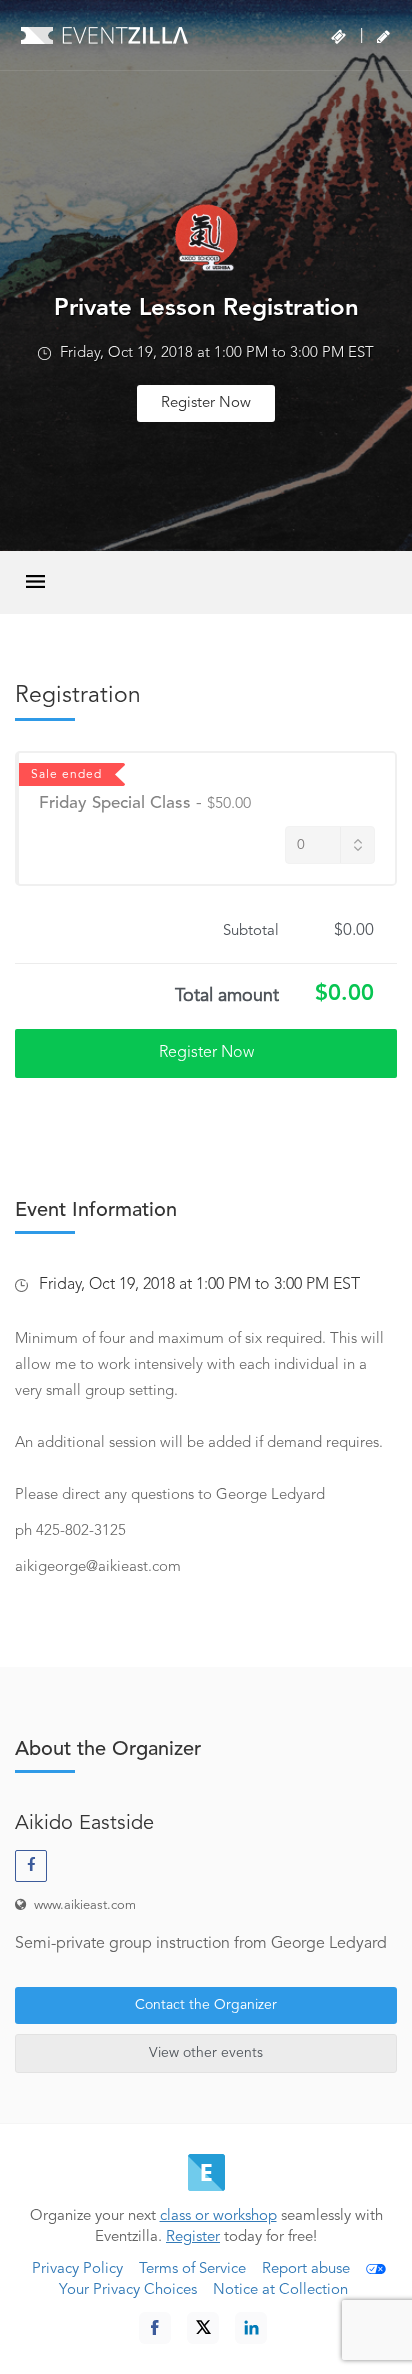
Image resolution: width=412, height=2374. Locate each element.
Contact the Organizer (206, 2005)
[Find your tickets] (338, 37)
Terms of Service (192, 2269)
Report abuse (306, 2269)
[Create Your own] (383, 37)
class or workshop (218, 2216)
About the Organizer (108, 1750)
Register (193, 2237)
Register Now (206, 403)
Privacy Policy (77, 2269)
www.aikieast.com (85, 1905)
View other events (206, 2053)
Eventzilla (104, 35)
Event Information (96, 1211)
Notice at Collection (280, 2290)
